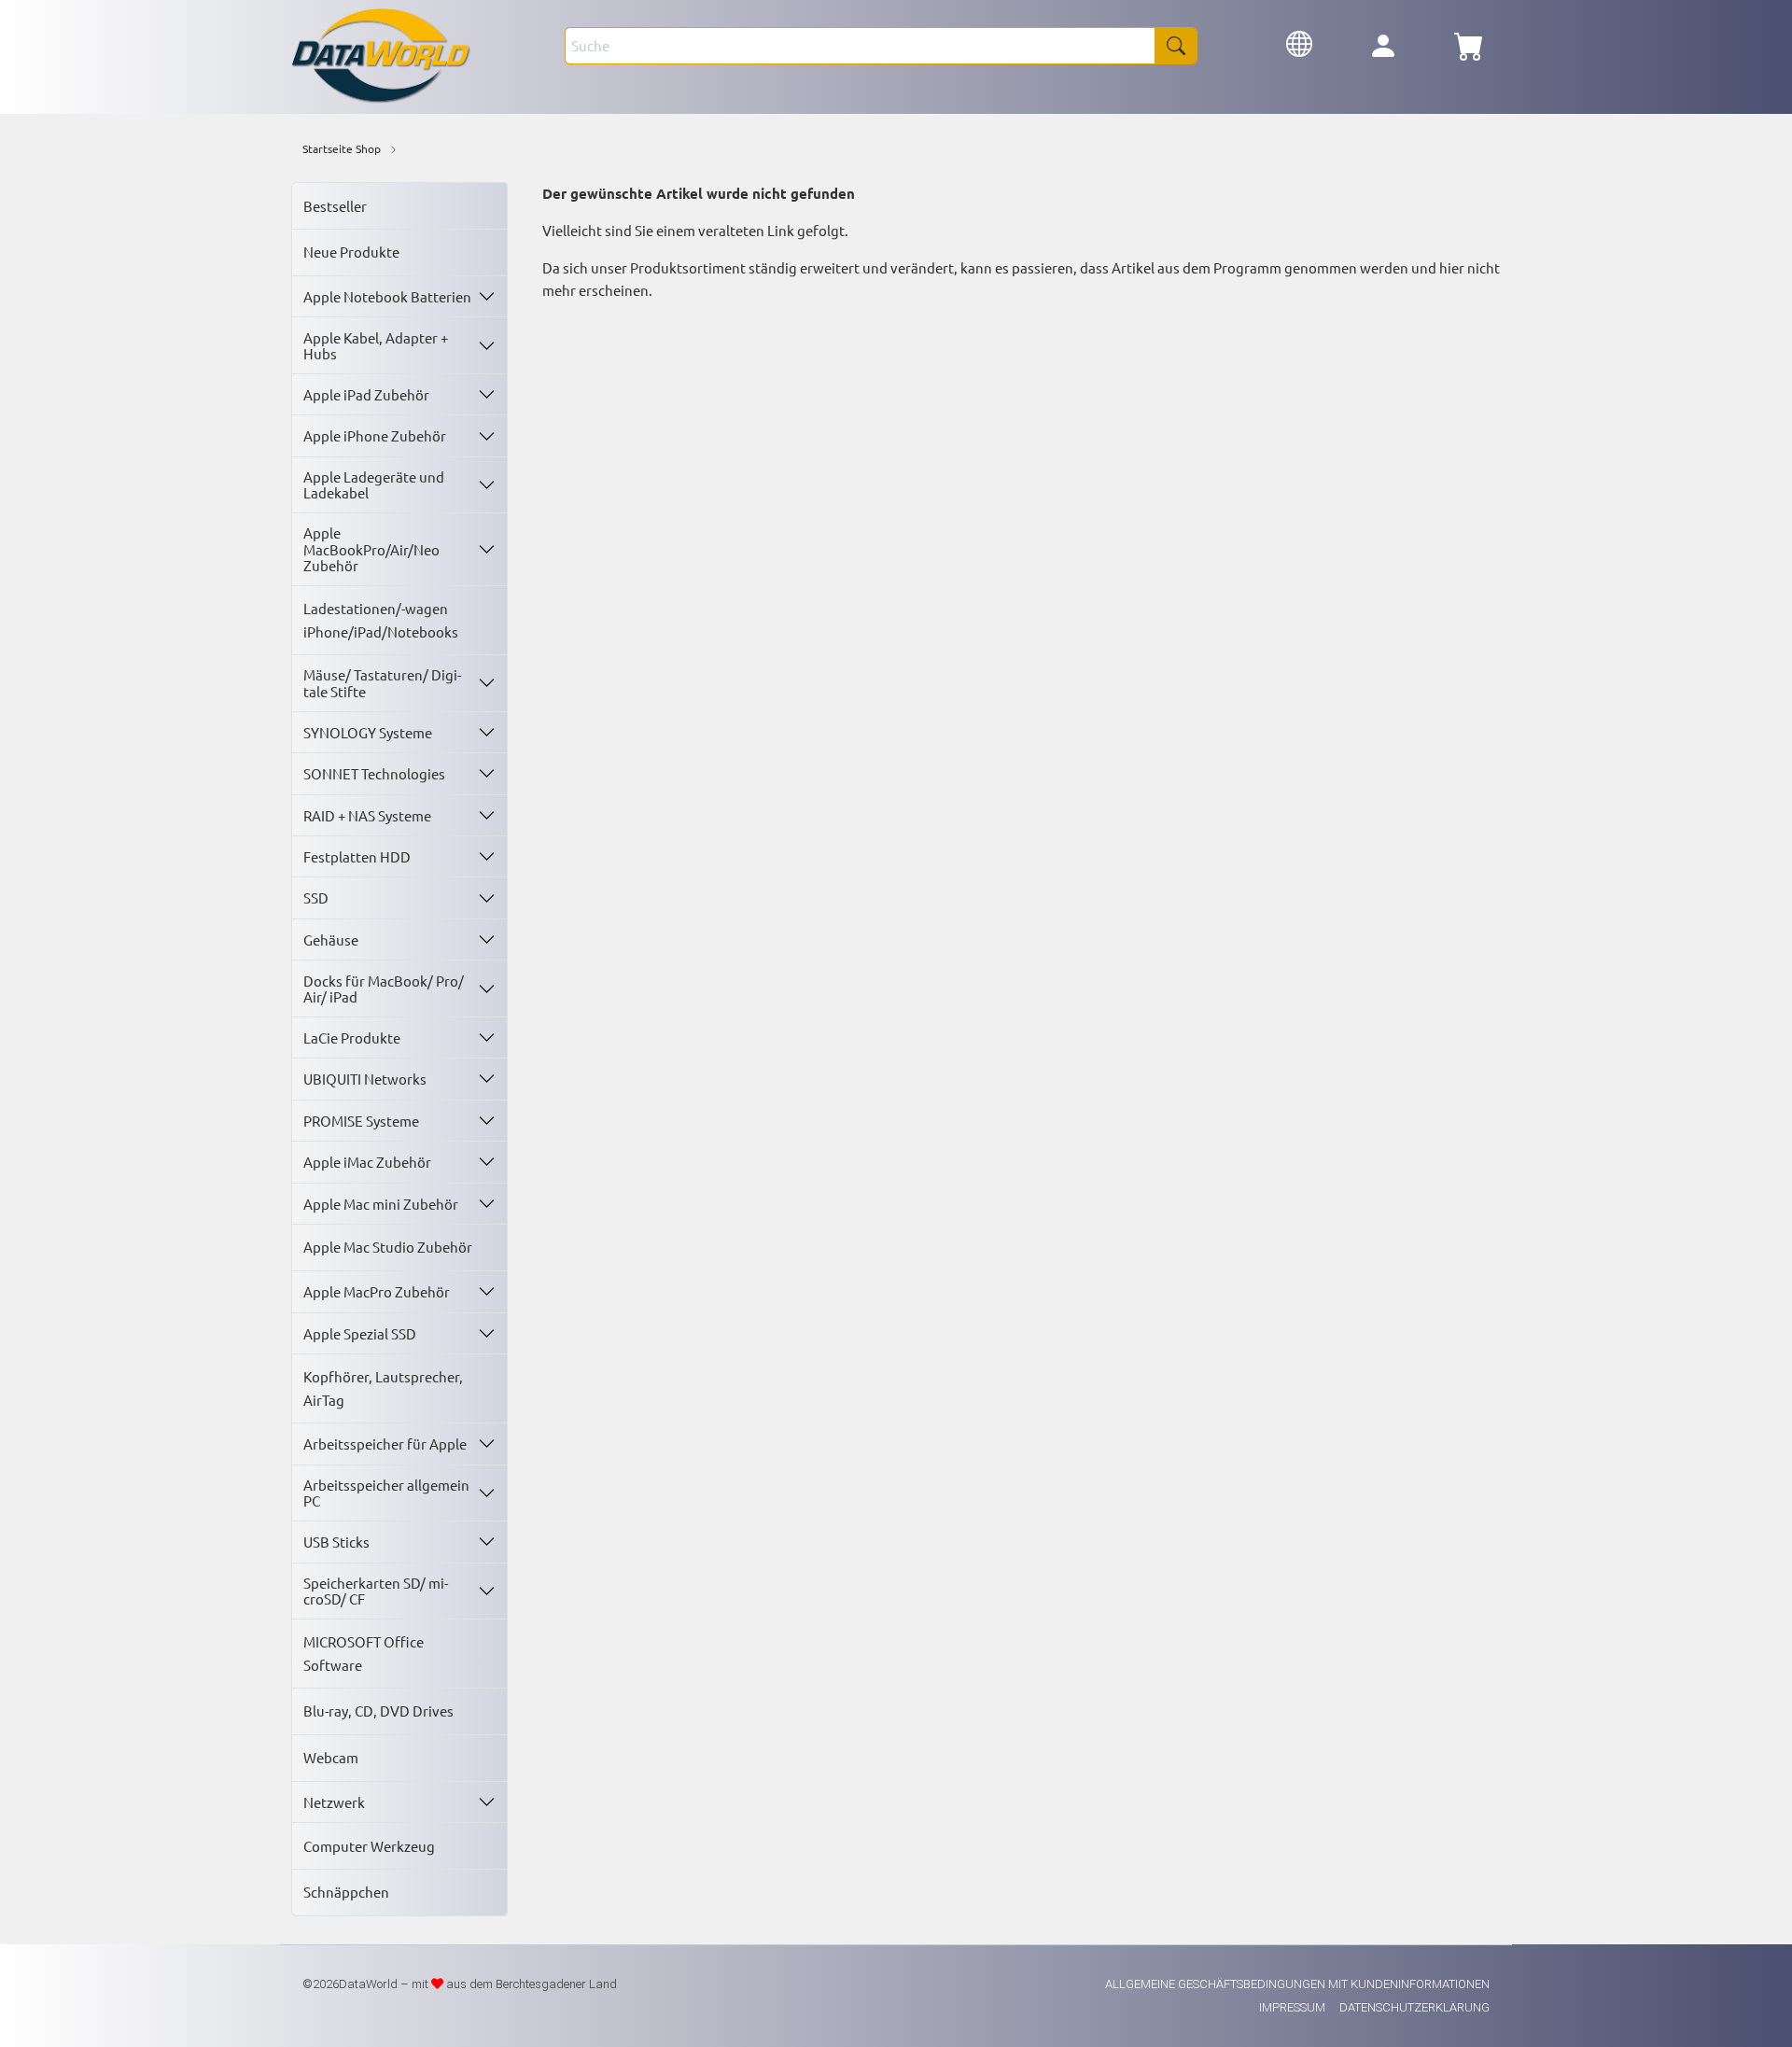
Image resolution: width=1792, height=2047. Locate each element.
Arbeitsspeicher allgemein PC (386, 1493)
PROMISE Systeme (361, 1121)
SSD (316, 897)
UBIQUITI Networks (365, 1079)
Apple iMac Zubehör (367, 1162)
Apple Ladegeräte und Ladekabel (374, 484)
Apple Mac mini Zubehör (381, 1204)
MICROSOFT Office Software (364, 1653)
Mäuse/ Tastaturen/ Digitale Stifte (382, 682)
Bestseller (335, 206)
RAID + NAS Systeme (367, 815)
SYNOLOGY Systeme (368, 732)
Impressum (1294, 2007)
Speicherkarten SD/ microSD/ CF (376, 1591)
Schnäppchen (346, 1892)
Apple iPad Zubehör (366, 394)
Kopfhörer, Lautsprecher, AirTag (383, 1388)
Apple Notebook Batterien (387, 296)
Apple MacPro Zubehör (377, 1291)
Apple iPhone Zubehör (375, 435)
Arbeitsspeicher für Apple (385, 1444)
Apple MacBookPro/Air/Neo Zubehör (371, 549)
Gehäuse (331, 939)
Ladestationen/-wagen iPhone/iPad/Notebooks (381, 619)
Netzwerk (334, 1802)
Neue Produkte (351, 252)
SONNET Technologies (374, 773)
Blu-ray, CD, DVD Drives (378, 1711)
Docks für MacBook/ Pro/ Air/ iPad (384, 988)
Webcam (331, 1757)
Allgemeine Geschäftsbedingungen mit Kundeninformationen (1297, 1984)
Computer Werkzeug (369, 1846)
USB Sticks (336, 1542)
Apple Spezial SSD (360, 1333)
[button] (1299, 42)
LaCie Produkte (352, 1038)
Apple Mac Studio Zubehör (388, 1247)
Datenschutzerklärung (1414, 2007)
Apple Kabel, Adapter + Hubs (376, 345)
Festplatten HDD (357, 856)
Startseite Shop (342, 148)
